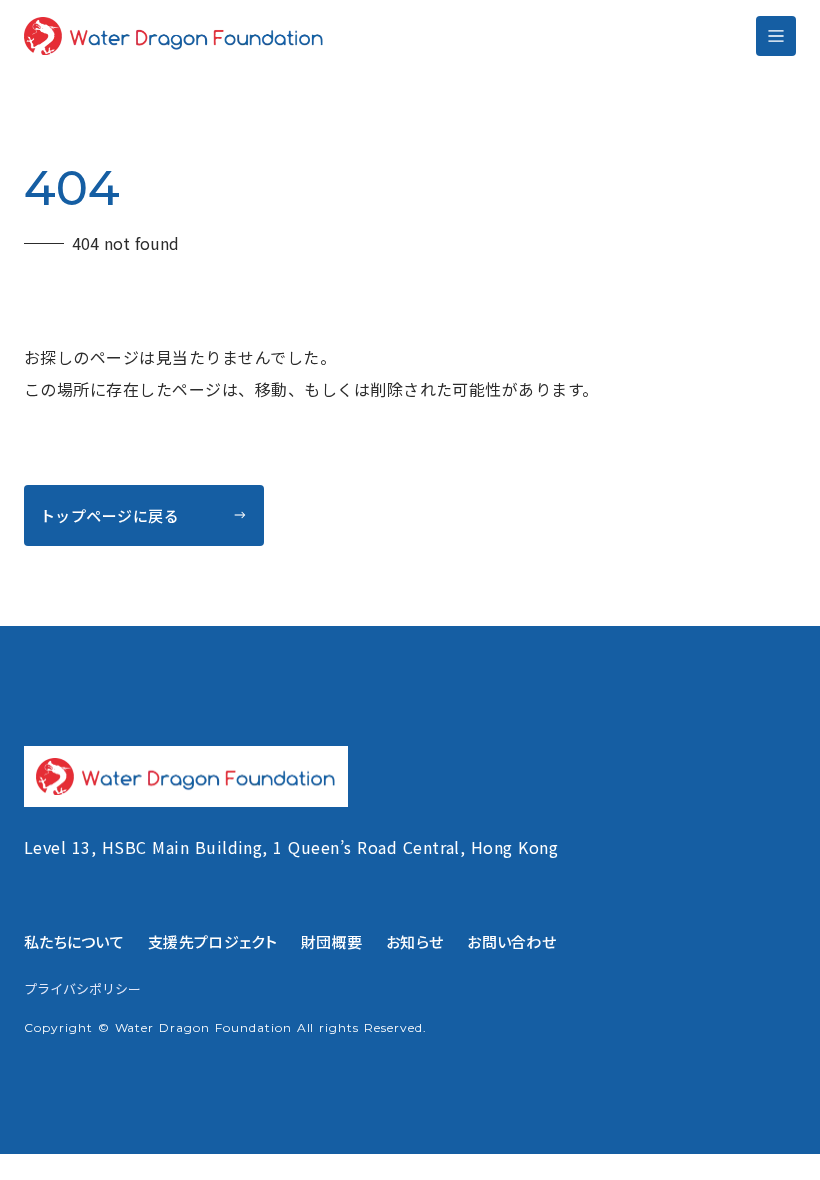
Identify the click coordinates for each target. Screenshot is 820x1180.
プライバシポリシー (82, 989)
